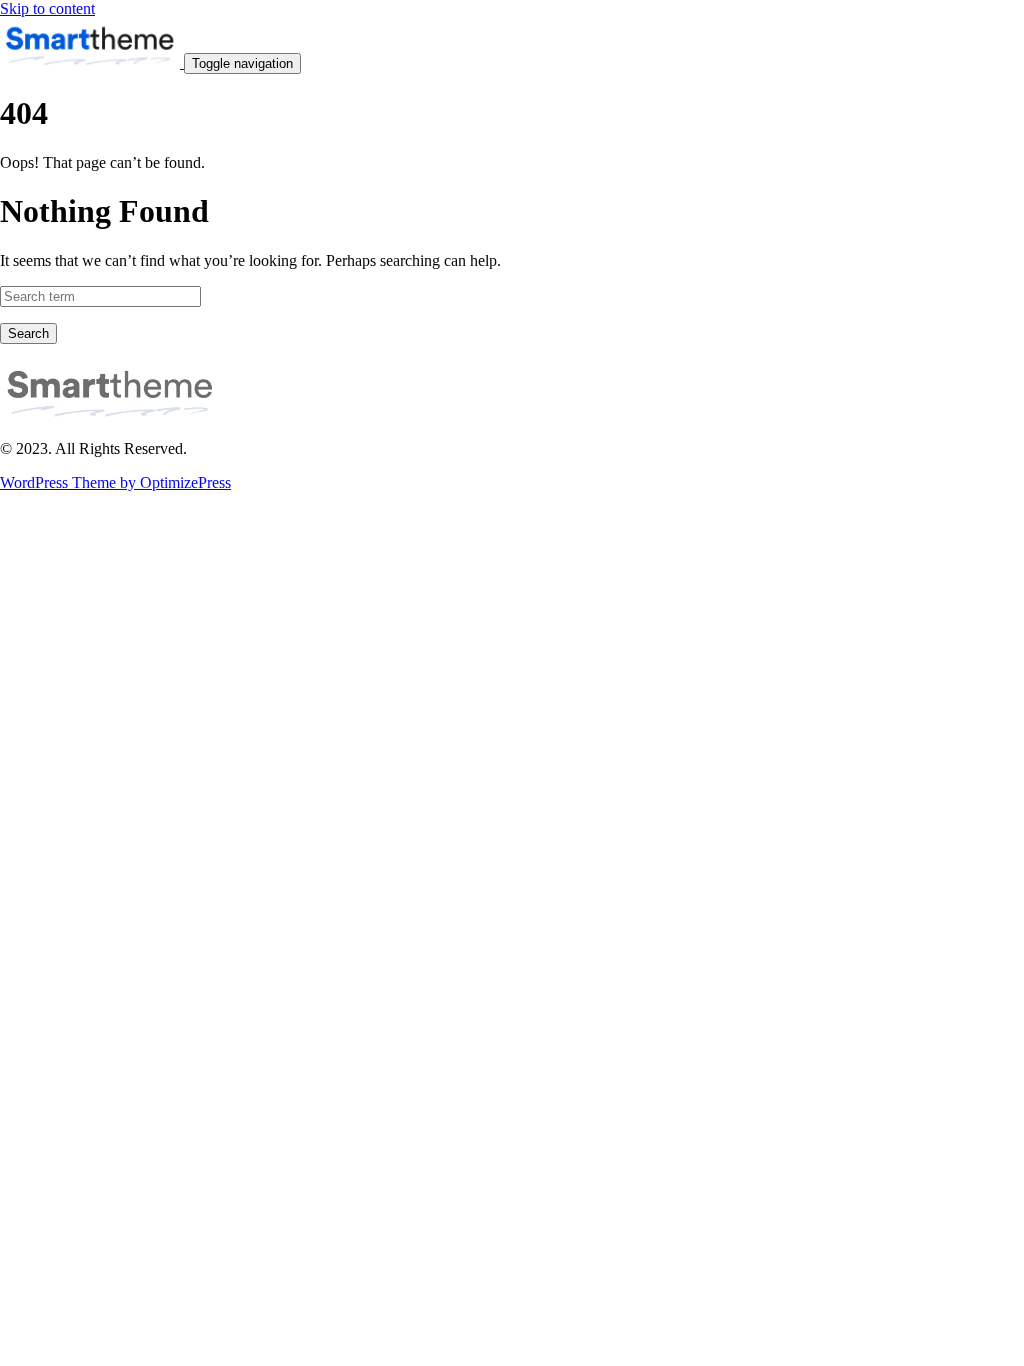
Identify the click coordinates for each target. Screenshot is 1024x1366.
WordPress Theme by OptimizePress (115, 482)
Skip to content (47, 8)
